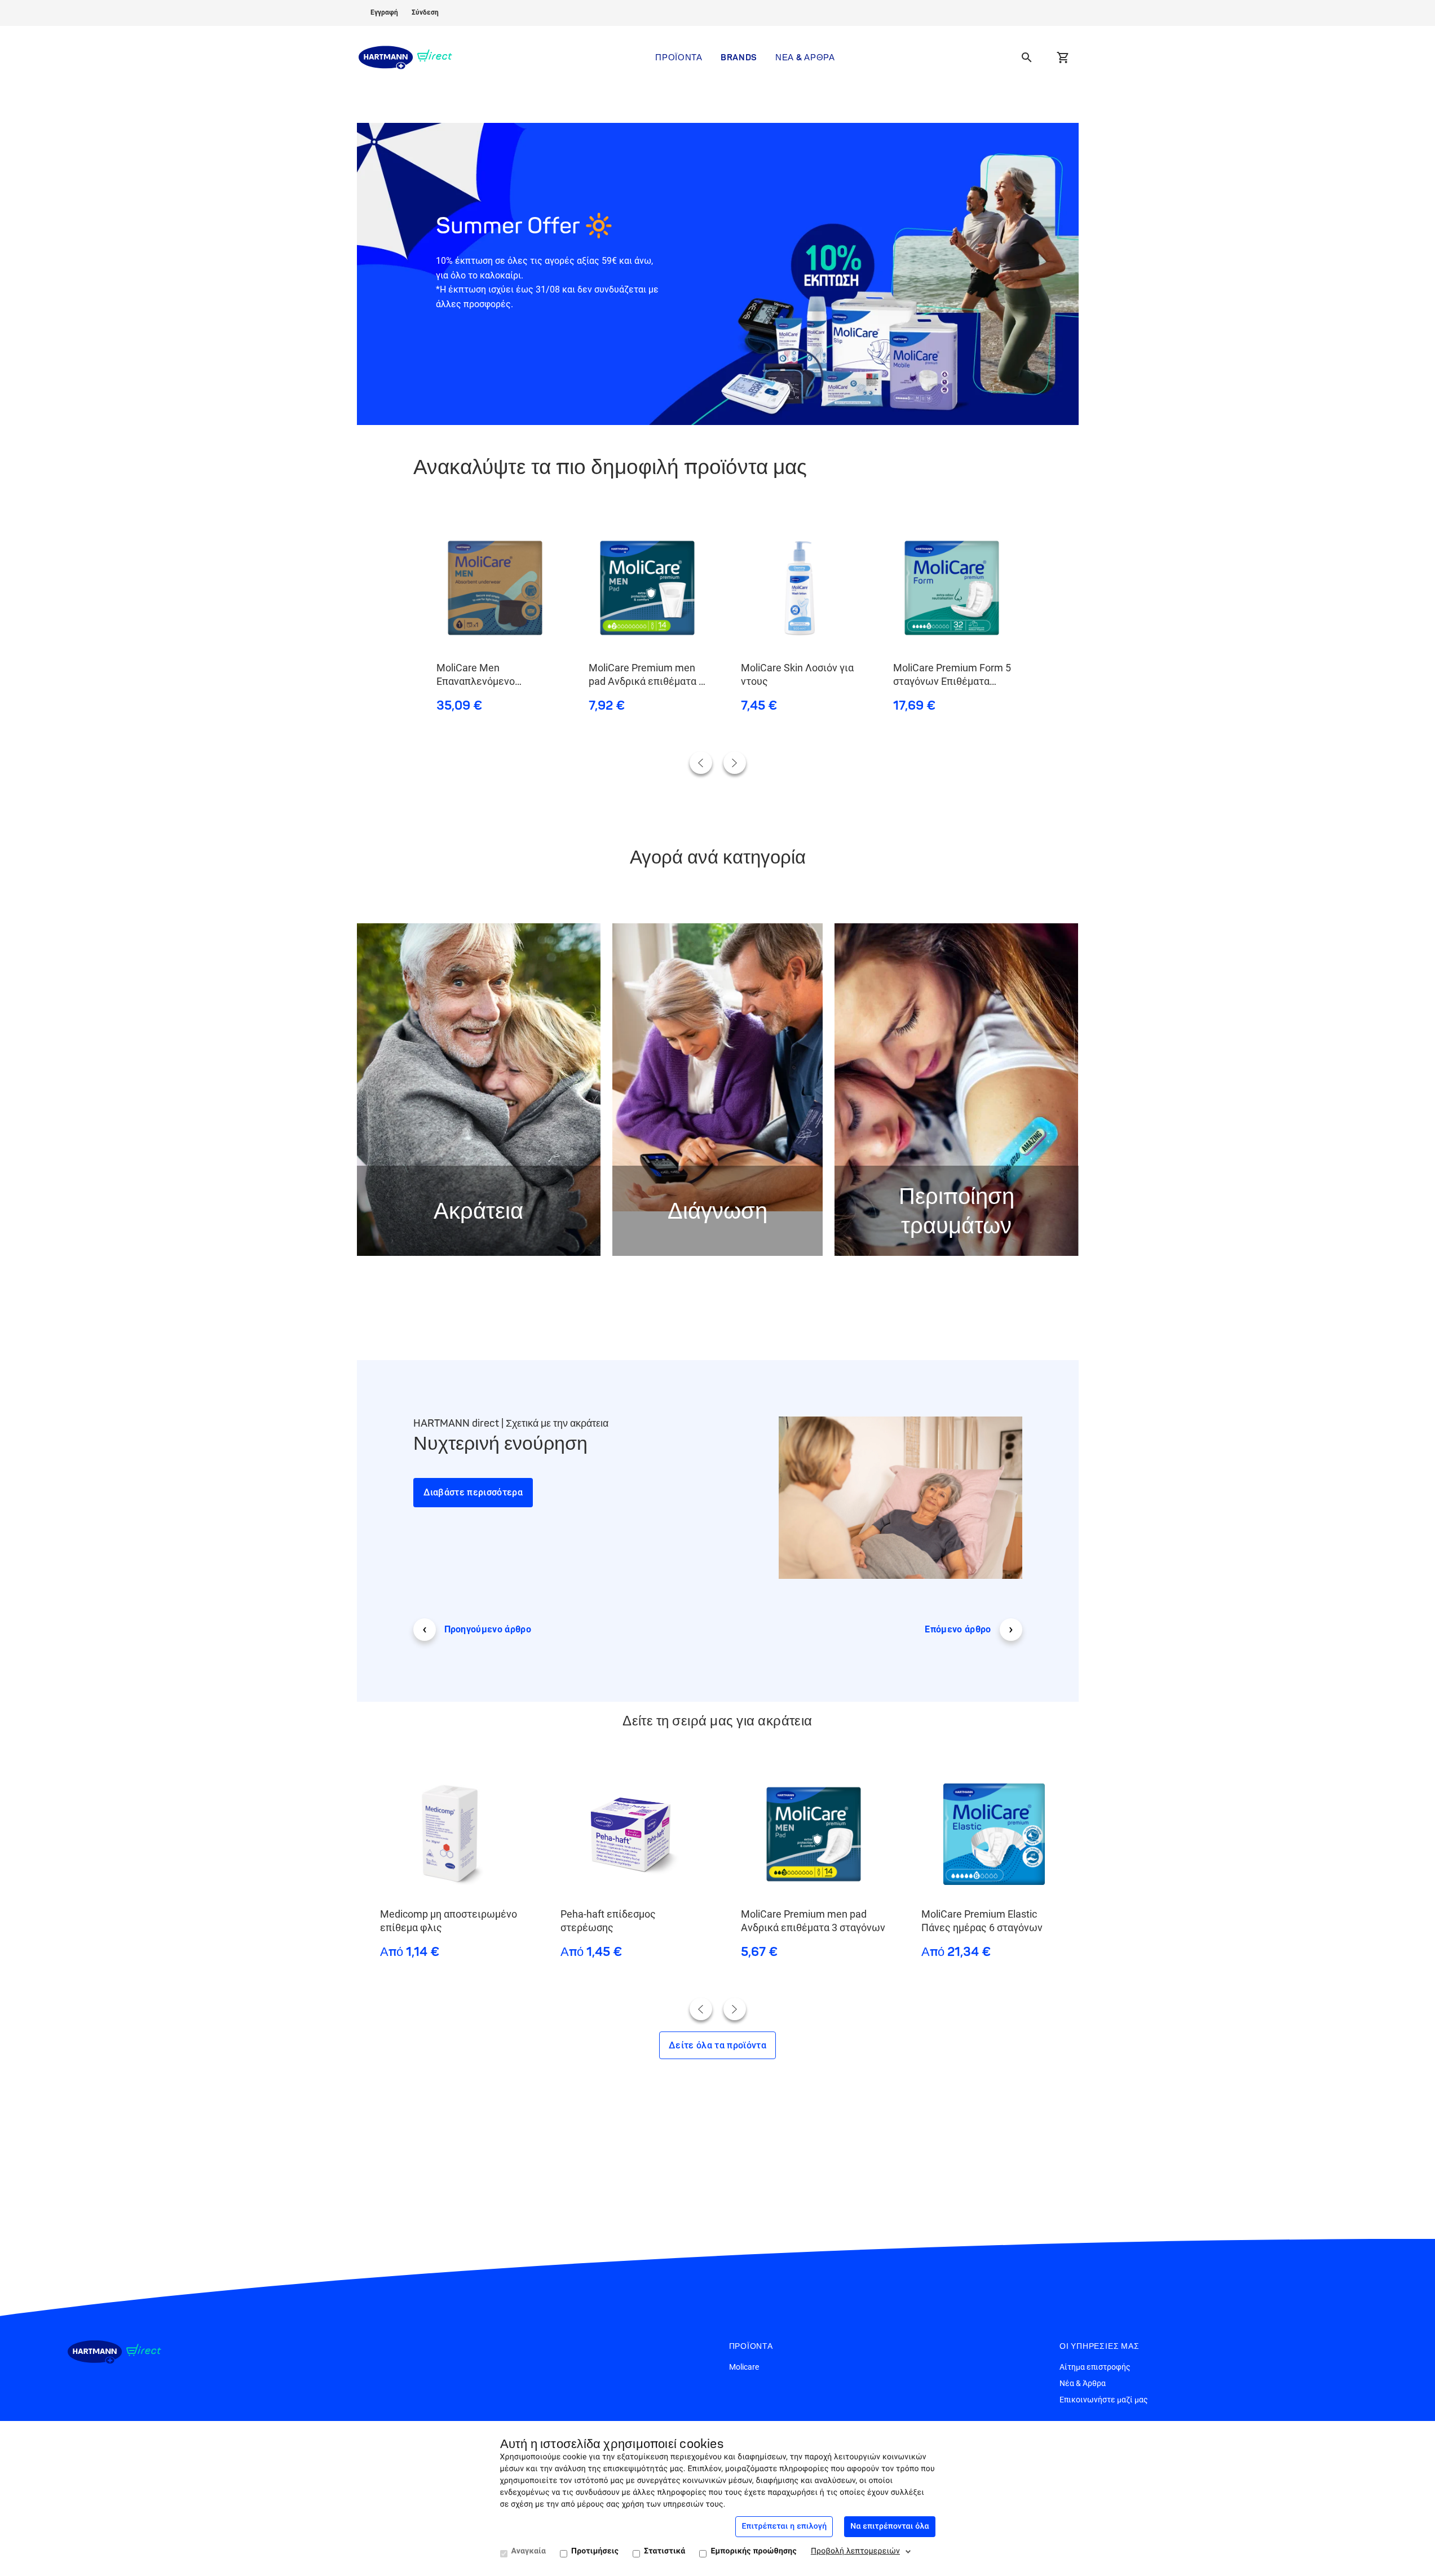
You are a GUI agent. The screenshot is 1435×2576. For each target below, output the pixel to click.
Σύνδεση (425, 12)
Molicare (744, 2367)
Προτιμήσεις (595, 2551)
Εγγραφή (384, 12)
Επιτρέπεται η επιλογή (784, 2526)
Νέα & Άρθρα (805, 57)
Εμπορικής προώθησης (753, 2551)
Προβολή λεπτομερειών (855, 2551)
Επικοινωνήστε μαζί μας (1104, 2400)
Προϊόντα (679, 57)
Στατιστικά (664, 2551)
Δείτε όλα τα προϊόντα (717, 2045)
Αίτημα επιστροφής (1095, 2367)
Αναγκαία (529, 2551)
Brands (739, 57)
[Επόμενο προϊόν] (735, 763)
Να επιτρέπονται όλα (889, 2526)
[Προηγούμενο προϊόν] (701, 763)
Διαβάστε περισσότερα (473, 1492)
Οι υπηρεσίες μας (1100, 2346)
